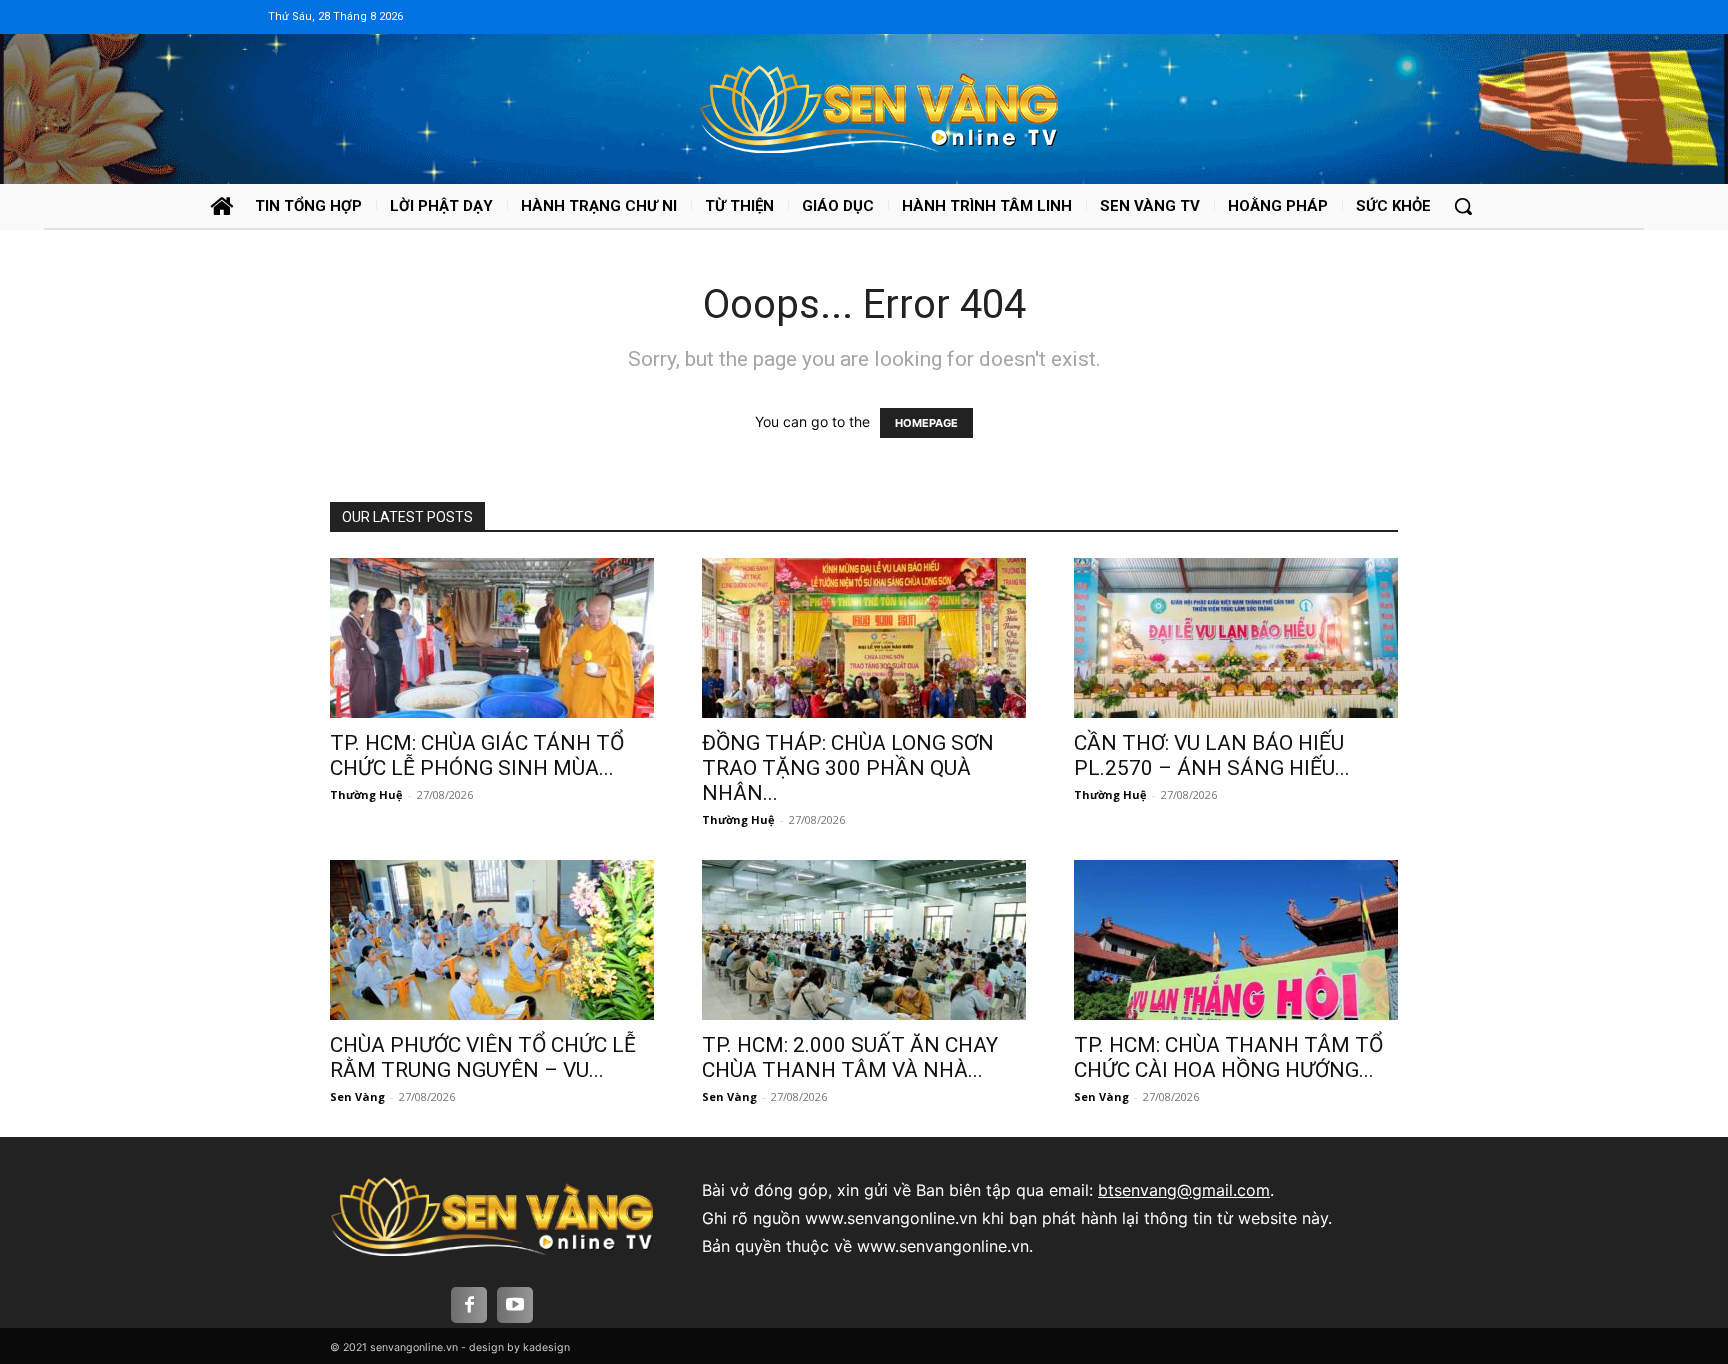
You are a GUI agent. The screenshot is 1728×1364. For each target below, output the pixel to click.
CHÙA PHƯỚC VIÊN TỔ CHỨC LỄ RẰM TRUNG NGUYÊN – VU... (483, 1057)
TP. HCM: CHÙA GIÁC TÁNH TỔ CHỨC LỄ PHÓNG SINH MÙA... (477, 755)
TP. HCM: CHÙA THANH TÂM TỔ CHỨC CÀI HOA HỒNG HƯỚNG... (1228, 1057)
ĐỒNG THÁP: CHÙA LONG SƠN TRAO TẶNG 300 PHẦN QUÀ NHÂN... (848, 768)
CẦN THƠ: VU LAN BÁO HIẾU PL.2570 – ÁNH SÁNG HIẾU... (1212, 755)
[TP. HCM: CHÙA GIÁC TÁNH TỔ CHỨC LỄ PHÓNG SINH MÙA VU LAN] (492, 638)
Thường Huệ (366, 794)
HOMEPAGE (926, 423)
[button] (1463, 206)
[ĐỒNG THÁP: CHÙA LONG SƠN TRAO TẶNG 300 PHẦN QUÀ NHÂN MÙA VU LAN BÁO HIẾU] (864, 638)
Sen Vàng (357, 1096)
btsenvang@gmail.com (1184, 1190)
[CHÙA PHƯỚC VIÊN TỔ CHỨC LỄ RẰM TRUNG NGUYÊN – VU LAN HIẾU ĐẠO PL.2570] (492, 940)
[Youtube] (515, 1305)
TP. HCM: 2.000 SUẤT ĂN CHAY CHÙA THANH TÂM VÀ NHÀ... (850, 1057)
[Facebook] (469, 1305)
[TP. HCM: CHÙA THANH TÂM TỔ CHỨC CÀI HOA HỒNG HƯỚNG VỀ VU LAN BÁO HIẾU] (1236, 940)
